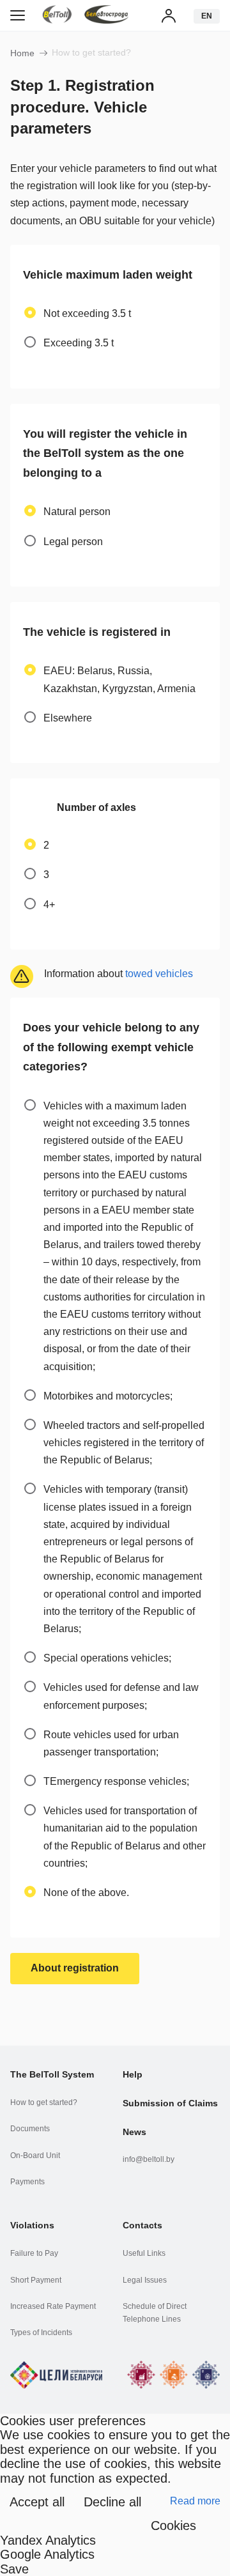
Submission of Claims (170, 2103)
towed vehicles (159, 974)
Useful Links (144, 2253)
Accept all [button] (37, 2502)
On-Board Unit (35, 2156)
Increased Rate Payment (53, 2306)
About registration (75, 1968)
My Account (169, 15)
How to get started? (44, 2102)
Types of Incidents (41, 2333)
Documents (30, 2129)
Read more (195, 2501)
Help (133, 2074)
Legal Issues (145, 2280)
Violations (32, 2225)
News (134, 2132)
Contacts (142, 2225)
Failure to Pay (34, 2253)
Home (22, 53)
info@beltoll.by (149, 2159)
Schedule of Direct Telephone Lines (155, 2313)
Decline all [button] (112, 2502)
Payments (27, 2182)
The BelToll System (52, 2074)
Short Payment (36, 2280)
